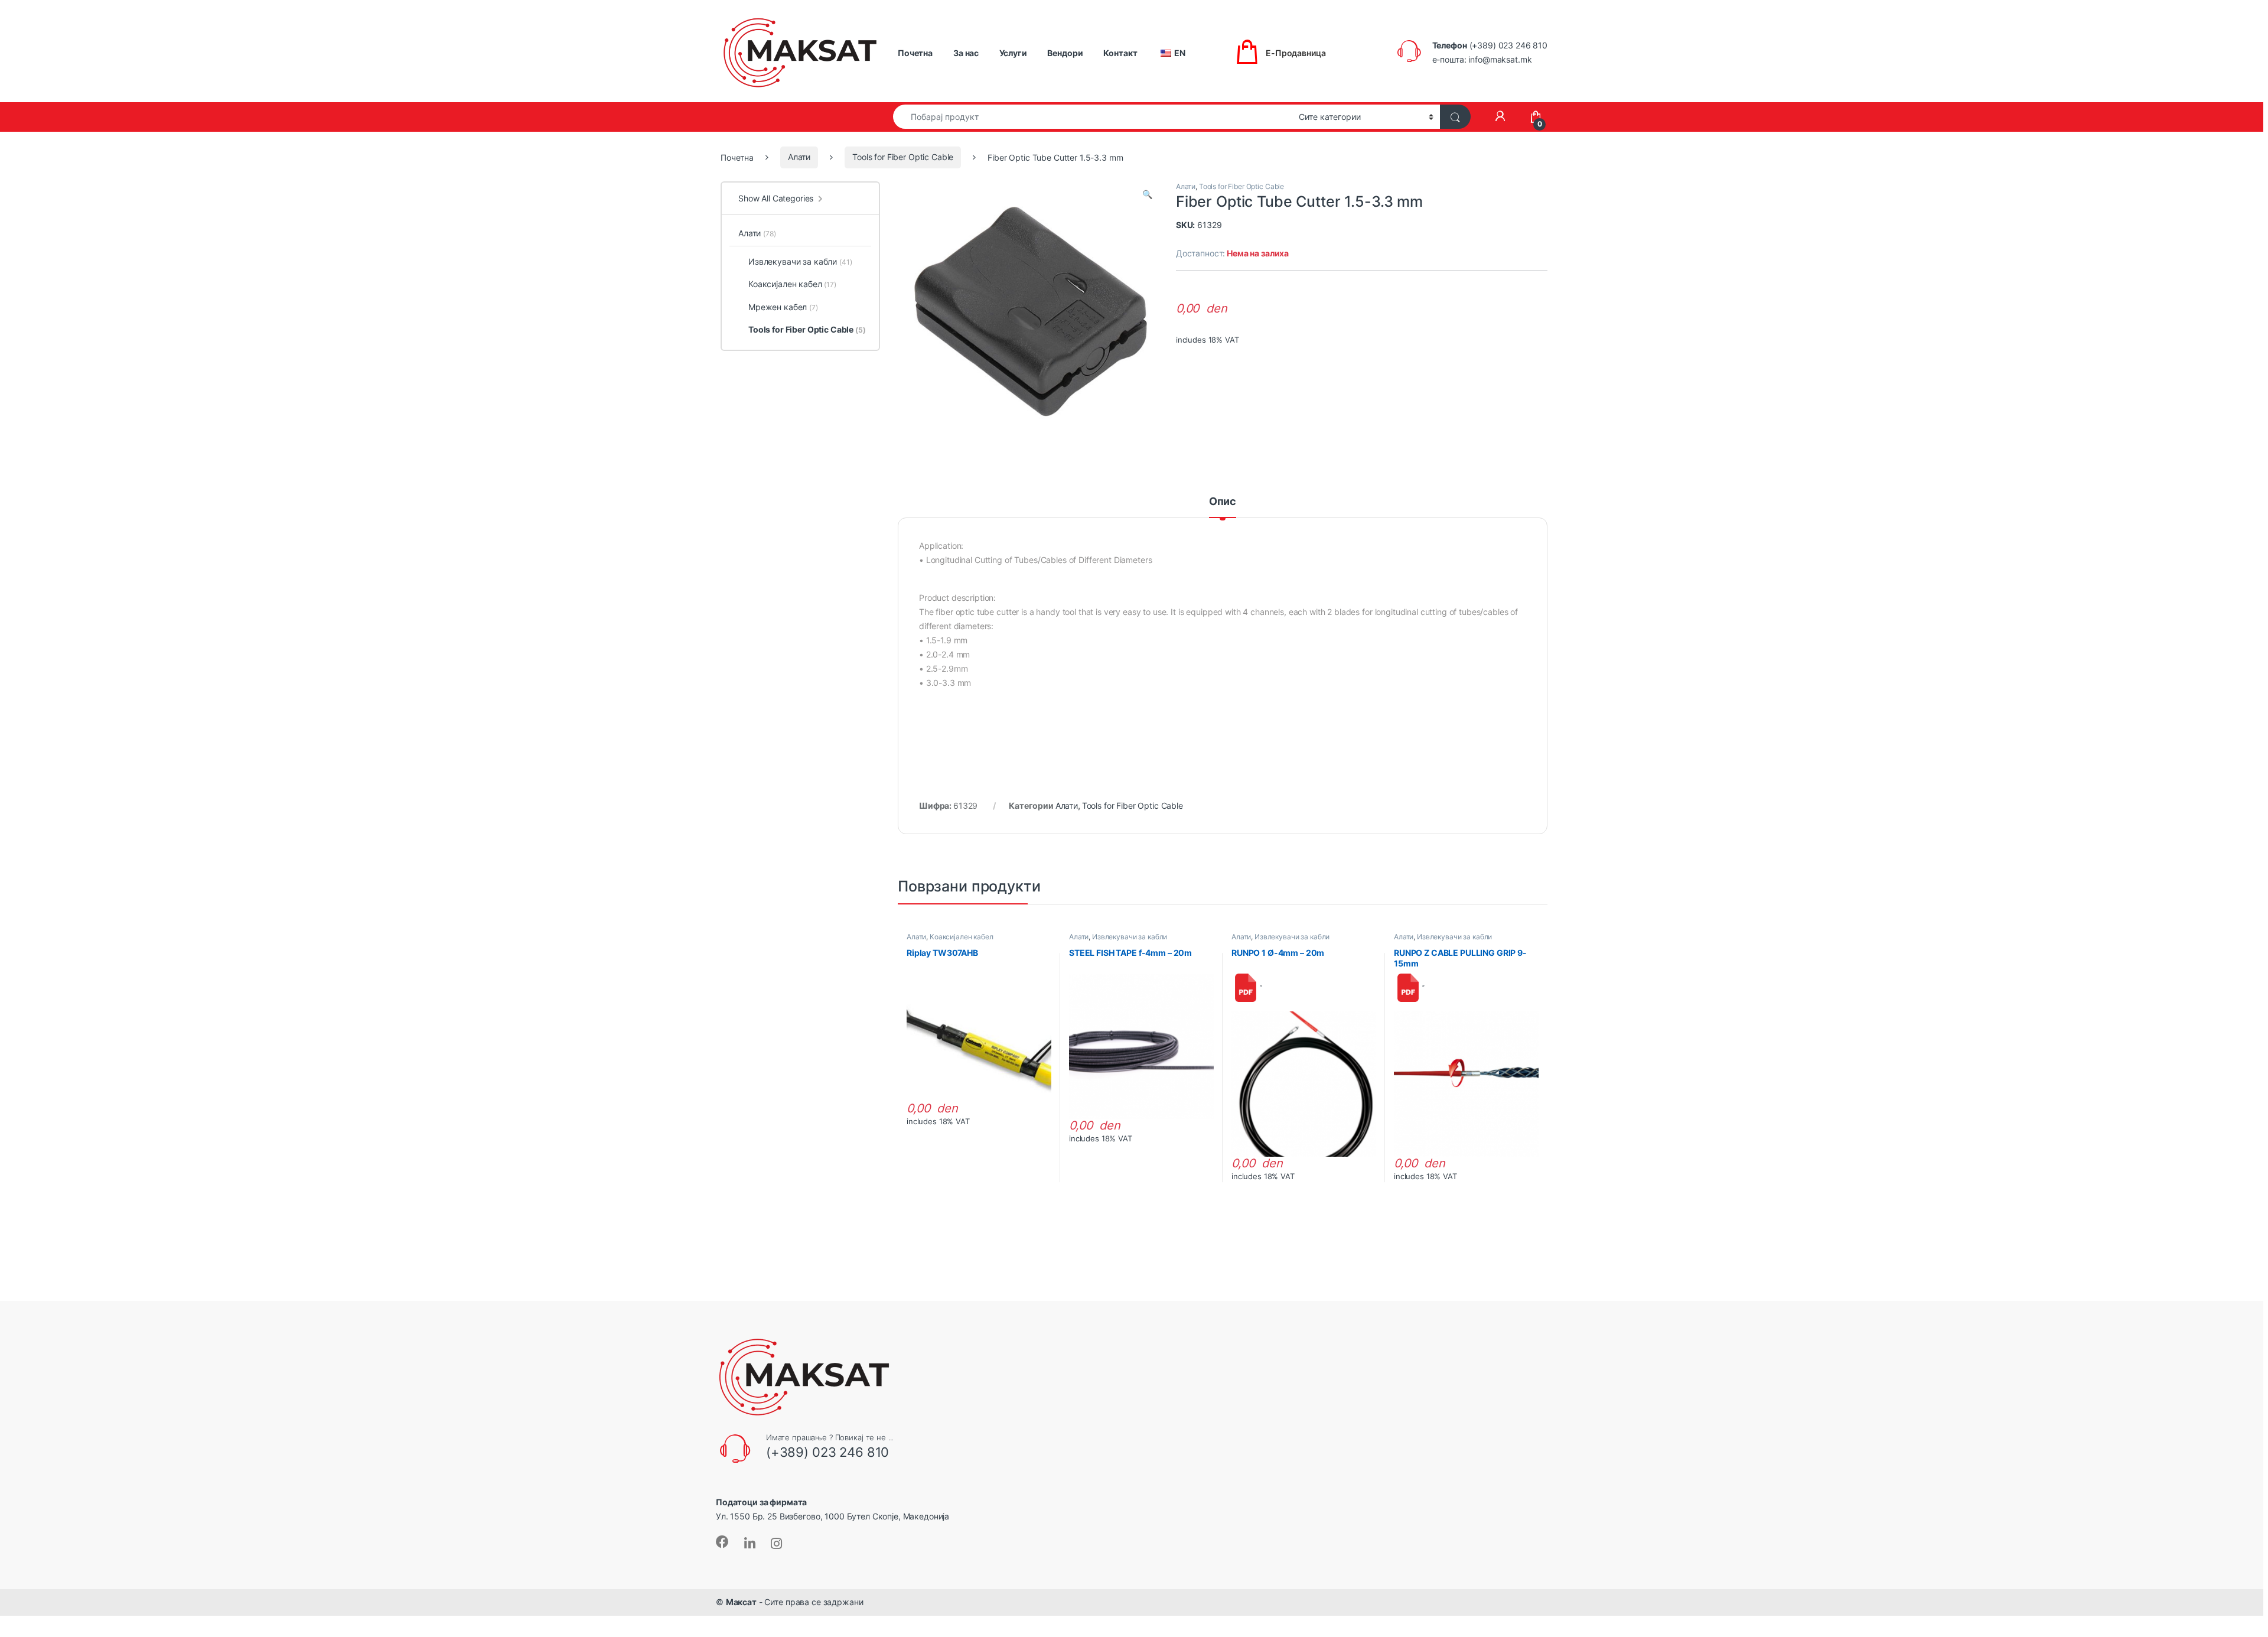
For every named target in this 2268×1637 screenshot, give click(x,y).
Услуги (1013, 53)
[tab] (1223, 507)
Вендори (1065, 53)
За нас (966, 53)
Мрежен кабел (783, 307)
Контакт (1120, 53)
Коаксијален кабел (962, 937)
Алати (799, 157)
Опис (1223, 502)
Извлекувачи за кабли (1130, 937)
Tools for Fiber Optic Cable (903, 157)
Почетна (915, 53)
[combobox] (1093, 117)
